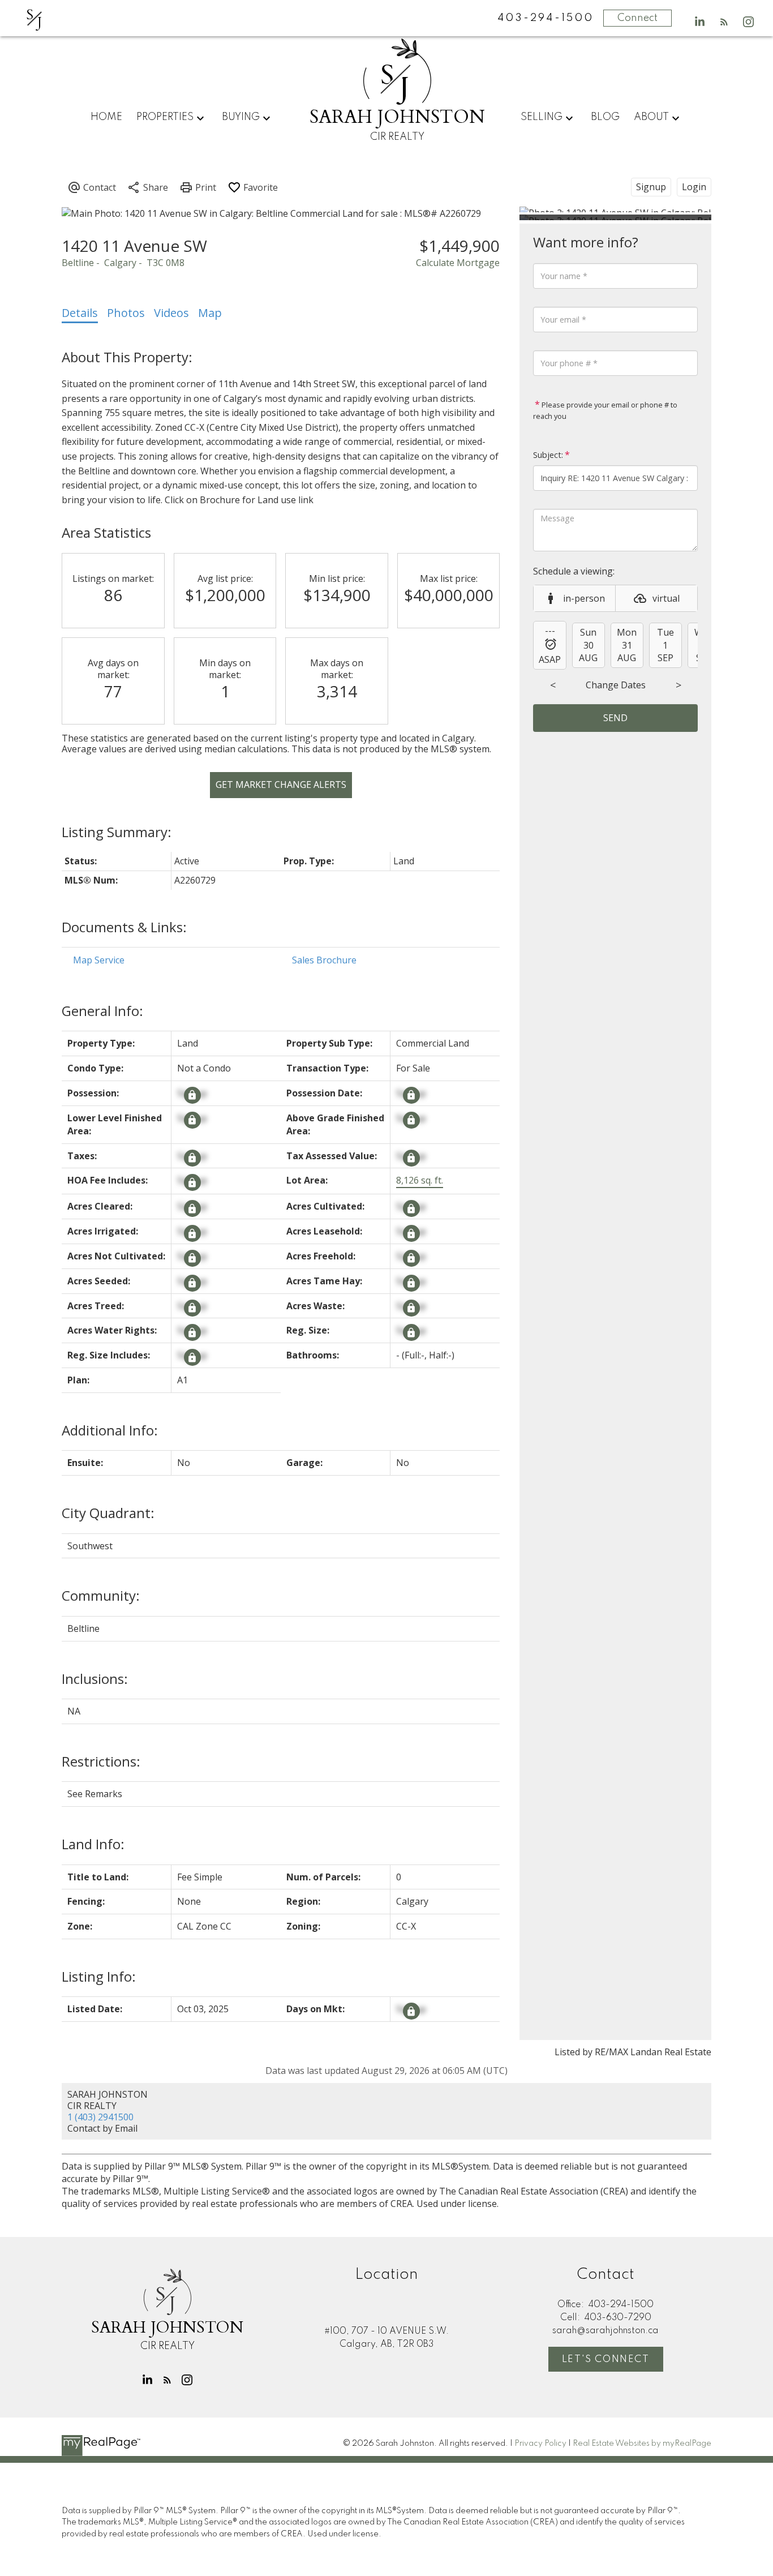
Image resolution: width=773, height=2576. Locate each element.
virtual (666, 598)
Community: (101, 1595)
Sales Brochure (324, 960)
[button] (700, 22)
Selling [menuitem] (542, 117)
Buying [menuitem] (241, 117)
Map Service (99, 960)
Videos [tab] (171, 313)
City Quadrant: (108, 1513)
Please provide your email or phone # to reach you (605, 410)
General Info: (102, 1011)
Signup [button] (651, 187)
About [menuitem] (651, 117)
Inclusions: (95, 1679)
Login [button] (694, 187)
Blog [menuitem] (605, 117)
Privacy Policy (540, 2444)
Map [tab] (210, 313)
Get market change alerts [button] (281, 785)
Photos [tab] (126, 313)
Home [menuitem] (106, 117)
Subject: (548, 455)
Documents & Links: (124, 927)
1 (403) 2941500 (100, 2117)
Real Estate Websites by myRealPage (642, 2444)
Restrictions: (101, 1761)
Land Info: (93, 1844)
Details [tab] (80, 313)
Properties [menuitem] (165, 117)
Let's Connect (606, 2359)
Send (615, 718)
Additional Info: (110, 1430)
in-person (584, 598)
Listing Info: (99, 1976)
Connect (637, 18)
